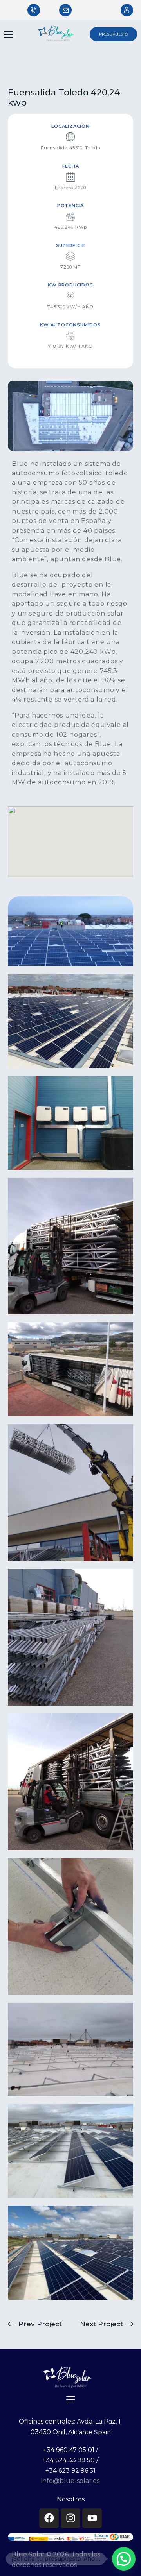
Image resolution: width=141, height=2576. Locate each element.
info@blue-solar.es (70, 2481)
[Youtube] (92, 2518)
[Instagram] (70, 2518)
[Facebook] (49, 2518)
